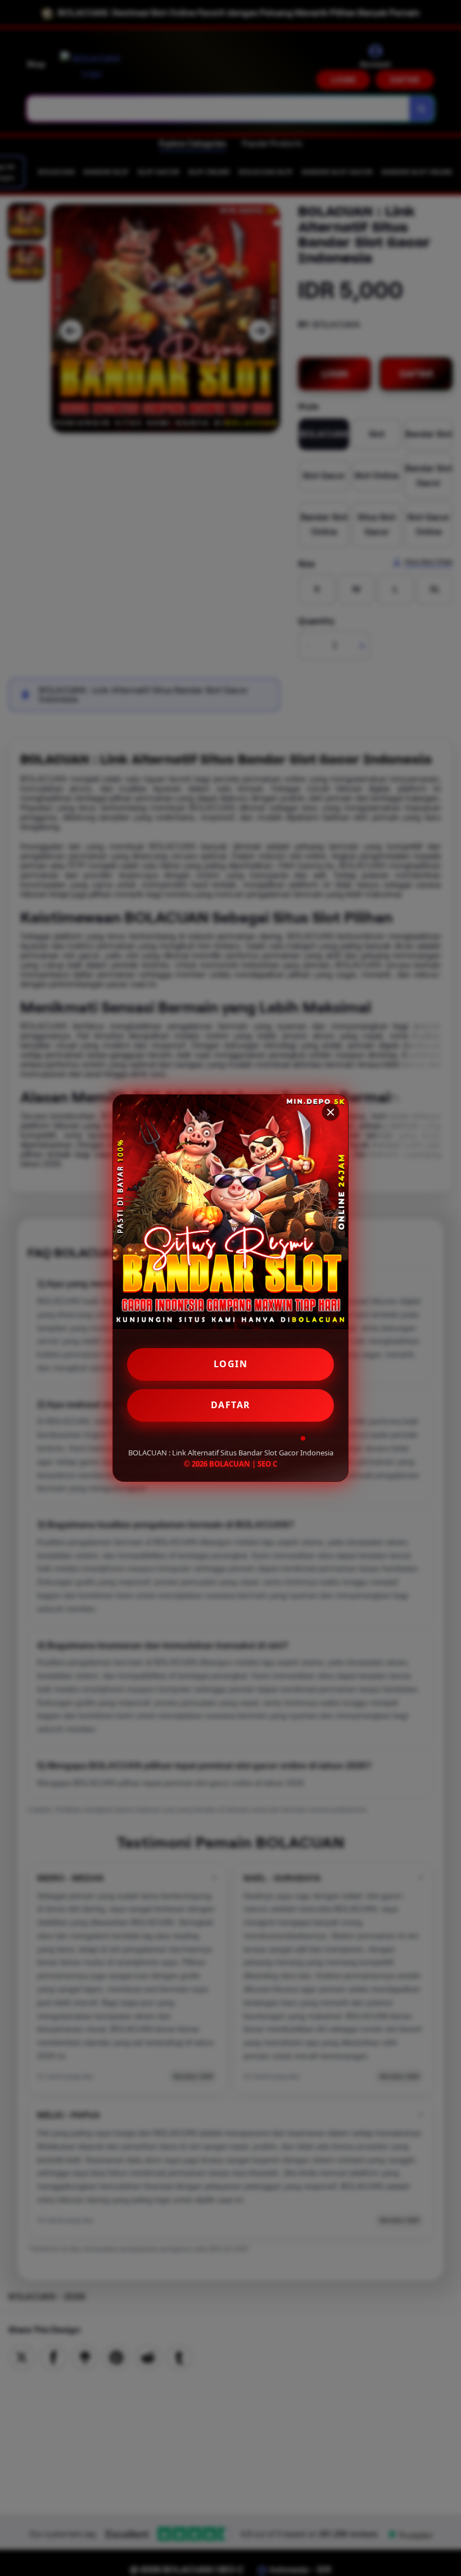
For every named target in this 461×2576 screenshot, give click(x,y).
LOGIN (231, 1364)
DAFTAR (231, 1405)
